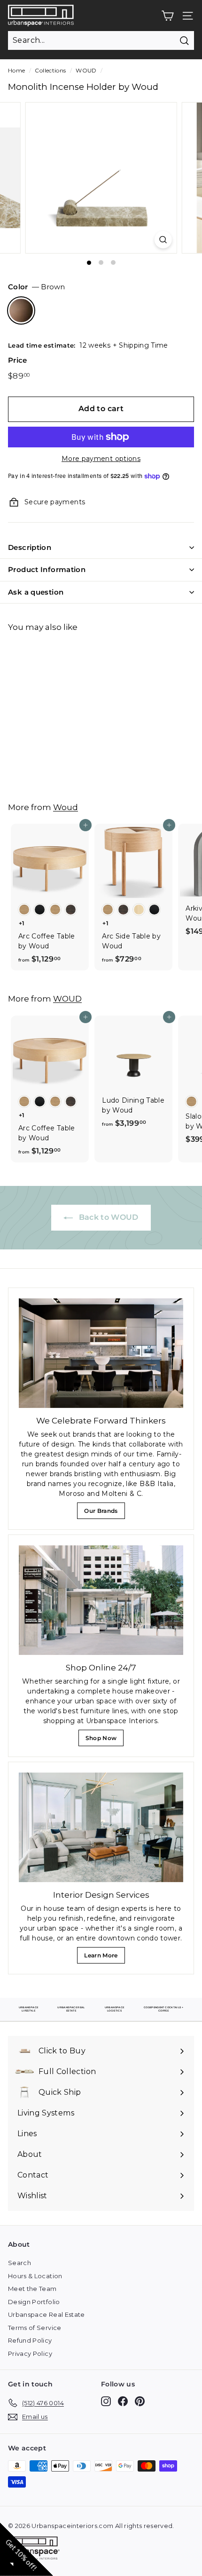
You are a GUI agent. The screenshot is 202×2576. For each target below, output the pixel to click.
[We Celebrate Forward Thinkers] (101, 1353)
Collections (50, 70)
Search (19, 2263)
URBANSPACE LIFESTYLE (29, 2009)
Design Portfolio (34, 2302)
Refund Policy (30, 2340)
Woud (66, 807)
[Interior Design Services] (101, 1827)
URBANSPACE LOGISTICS (115, 2009)
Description (30, 547)
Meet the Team (32, 2289)
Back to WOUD (108, 1217)
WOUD (86, 70)
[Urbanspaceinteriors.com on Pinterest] (140, 2401)
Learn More (103, 1958)
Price (18, 360)
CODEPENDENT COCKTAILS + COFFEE (163, 2009)
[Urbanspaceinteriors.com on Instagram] (106, 2401)
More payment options (101, 459)
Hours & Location (35, 2276)
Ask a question (36, 592)
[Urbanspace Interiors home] (36, 2549)
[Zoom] (163, 240)
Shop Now (104, 1740)
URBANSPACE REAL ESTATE (71, 2009)
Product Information (47, 569)
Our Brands (104, 1513)
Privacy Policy (30, 2353)
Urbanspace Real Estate (47, 2314)
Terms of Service (35, 2328)
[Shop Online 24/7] (101, 1600)
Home (16, 70)
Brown (21, 310)
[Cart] (167, 16)
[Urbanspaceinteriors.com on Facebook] (123, 2401)
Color (36, 287)
